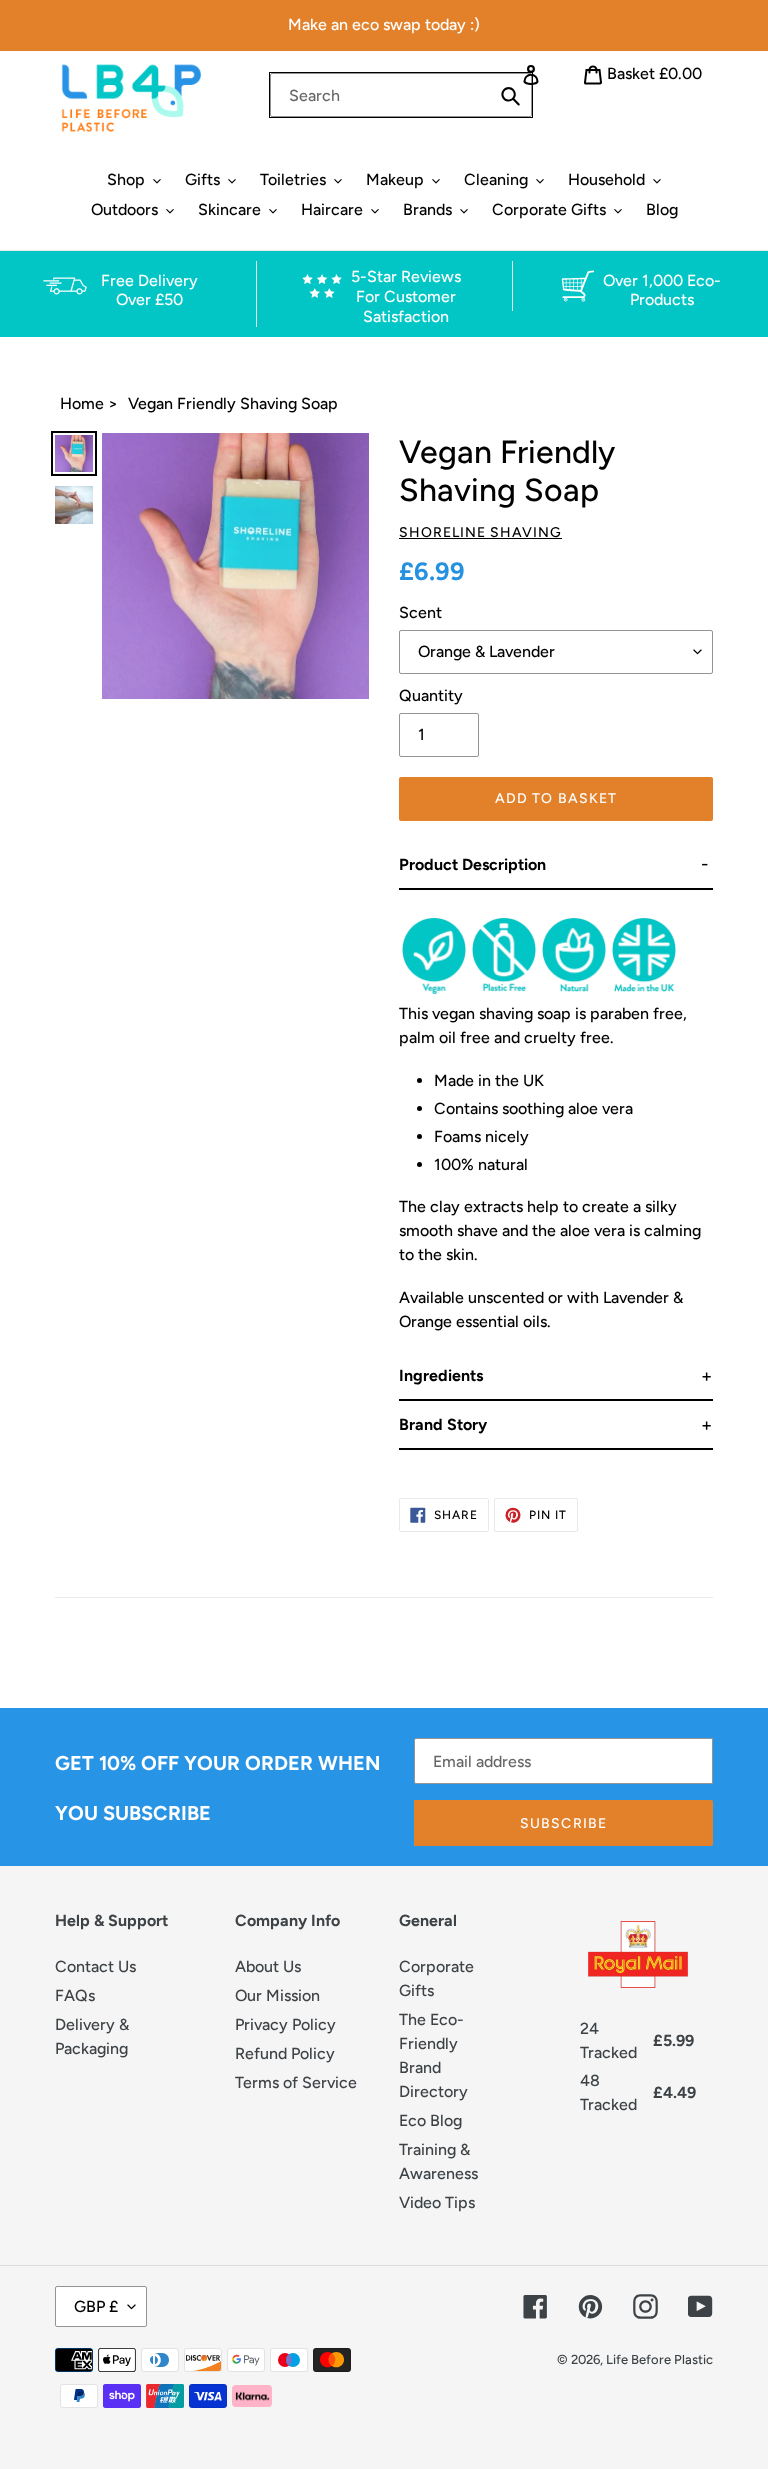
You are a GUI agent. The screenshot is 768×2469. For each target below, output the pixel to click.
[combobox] (401, 95)
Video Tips (437, 2202)
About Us (268, 1966)
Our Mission (277, 1995)
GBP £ (96, 2306)
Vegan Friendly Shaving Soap (233, 403)
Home (82, 403)
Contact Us (95, 1966)
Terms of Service (296, 2082)
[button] (556, 865)
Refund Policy (285, 2053)
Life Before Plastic (659, 2359)
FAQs (75, 1995)
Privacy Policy (285, 2024)
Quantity (431, 695)
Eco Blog (430, 2120)
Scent (420, 612)
